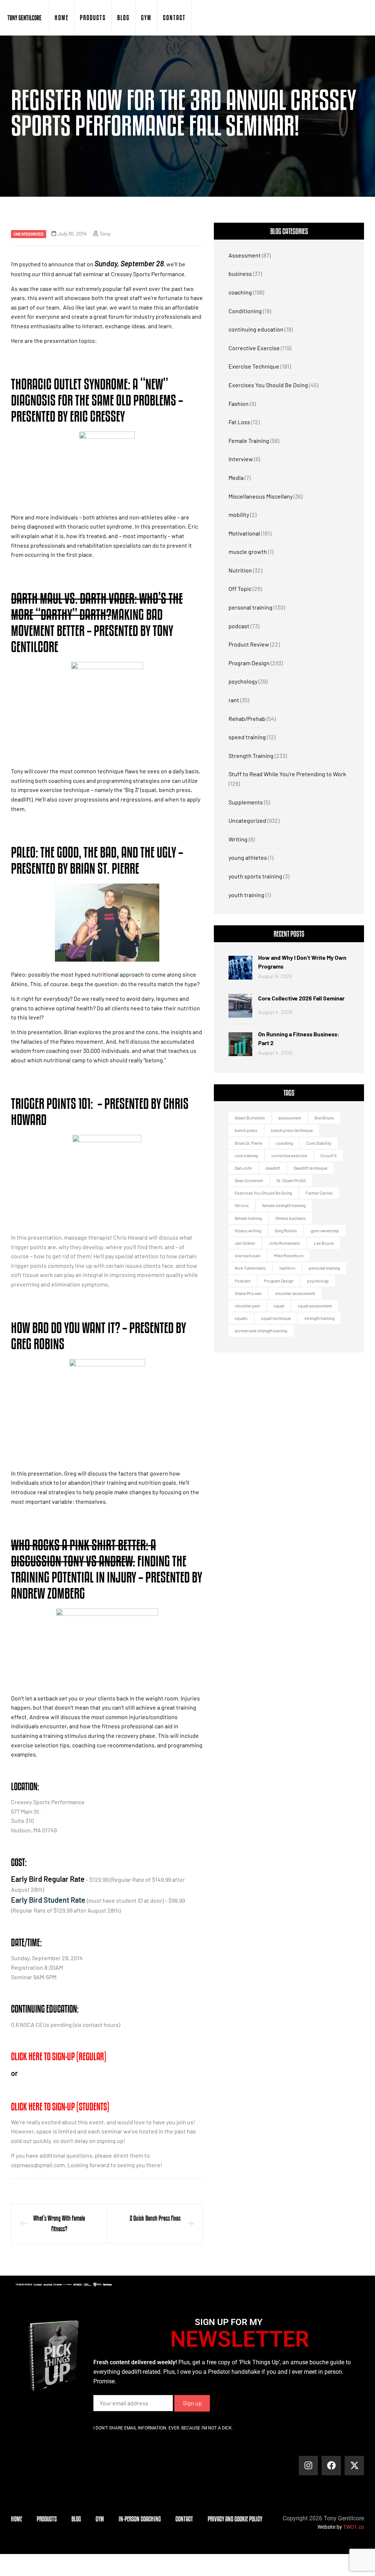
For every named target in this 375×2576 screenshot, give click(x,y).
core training (246, 1155)
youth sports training (255, 876)
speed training (247, 737)
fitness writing (248, 1230)
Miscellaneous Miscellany (261, 496)
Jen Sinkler (245, 1243)
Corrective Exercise (254, 348)
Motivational (244, 533)
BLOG (123, 18)
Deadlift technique (311, 1168)
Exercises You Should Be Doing (268, 385)
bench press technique (292, 1130)
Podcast (243, 1281)
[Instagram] (309, 2466)
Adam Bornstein (250, 1118)
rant (234, 700)
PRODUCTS (93, 18)
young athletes (248, 857)
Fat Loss (239, 422)
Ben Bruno (324, 1118)
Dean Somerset (249, 1180)
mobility (239, 515)
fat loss (242, 1205)
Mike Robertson (289, 1255)
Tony (105, 234)
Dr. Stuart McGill (291, 1180)
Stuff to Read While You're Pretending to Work (287, 774)
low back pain (248, 1255)
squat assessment (315, 1306)
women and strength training (261, 1330)
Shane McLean (248, 1293)
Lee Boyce (324, 1243)
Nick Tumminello (250, 1268)
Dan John (243, 1168)
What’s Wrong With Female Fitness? (59, 2223)
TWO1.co (354, 2527)
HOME (62, 18)
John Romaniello (285, 1243)
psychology (243, 681)
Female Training (249, 441)
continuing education (256, 329)
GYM (146, 18)
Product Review (249, 644)
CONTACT (174, 18)
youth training (246, 895)
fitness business (291, 1218)
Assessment (245, 255)
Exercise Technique (254, 366)
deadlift (273, 1168)
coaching (240, 292)
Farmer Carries (319, 1193)
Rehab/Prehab (247, 719)
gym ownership (325, 1230)
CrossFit (328, 1155)
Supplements (246, 802)
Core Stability (319, 1143)
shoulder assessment (295, 1293)
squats (241, 1318)
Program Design (249, 663)
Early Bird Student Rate (48, 1900)
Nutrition (240, 570)
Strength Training (251, 756)
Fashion (239, 404)
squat (279, 1306)
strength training (319, 1318)
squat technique (276, 1318)
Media (236, 478)
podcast (239, 626)
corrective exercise (289, 1155)
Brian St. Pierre (248, 1143)
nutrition (287, 1268)
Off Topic (240, 589)
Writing (238, 839)
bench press (246, 1130)
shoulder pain (247, 1306)
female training (248, 1218)
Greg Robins (286, 1230)
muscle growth (248, 552)
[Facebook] (331, 2466)
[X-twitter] (354, 2466)
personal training (250, 607)
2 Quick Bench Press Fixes (155, 2218)
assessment (290, 1118)
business (240, 273)
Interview (241, 459)
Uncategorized (29, 234)
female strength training (284, 1205)
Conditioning (245, 311)
